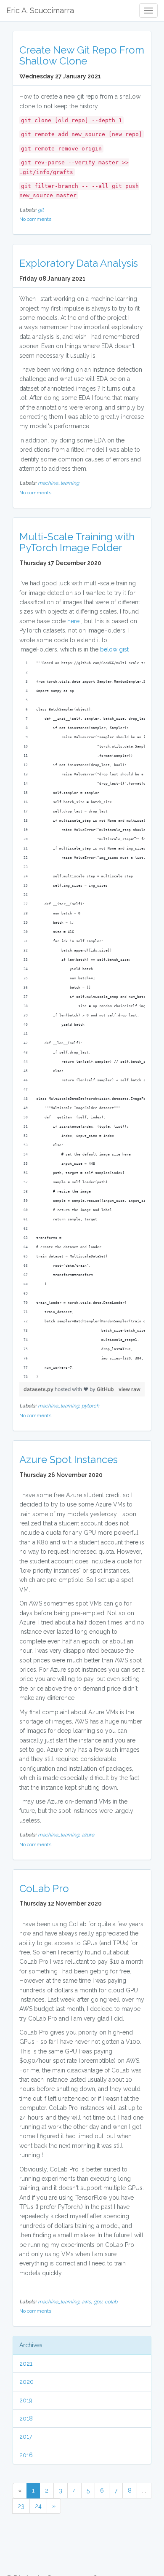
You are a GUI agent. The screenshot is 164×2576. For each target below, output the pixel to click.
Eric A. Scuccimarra (40, 10)
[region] (82, 1020)
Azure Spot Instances (69, 1460)
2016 (26, 2455)
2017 (26, 2437)
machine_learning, (60, 1406)
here (73, 621)
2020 (26, 2382)
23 (21, 2506)
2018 (26, 2418)
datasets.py (39, 1389)
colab (111, 2302)
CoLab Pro (44, 1888)
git (41, 210)
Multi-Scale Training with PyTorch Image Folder (77, 542)
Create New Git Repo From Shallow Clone (82, 55)
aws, (87, 2302)
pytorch (90, 1406)
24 (38, 2506)
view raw (130, 1389)
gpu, (99, 2302)
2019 (26, 2400)
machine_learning (58, 483)
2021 (26, 2364)
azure (88, 1835)
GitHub (105, 1389)
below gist (114, 649)
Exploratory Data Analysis (79, 263)
